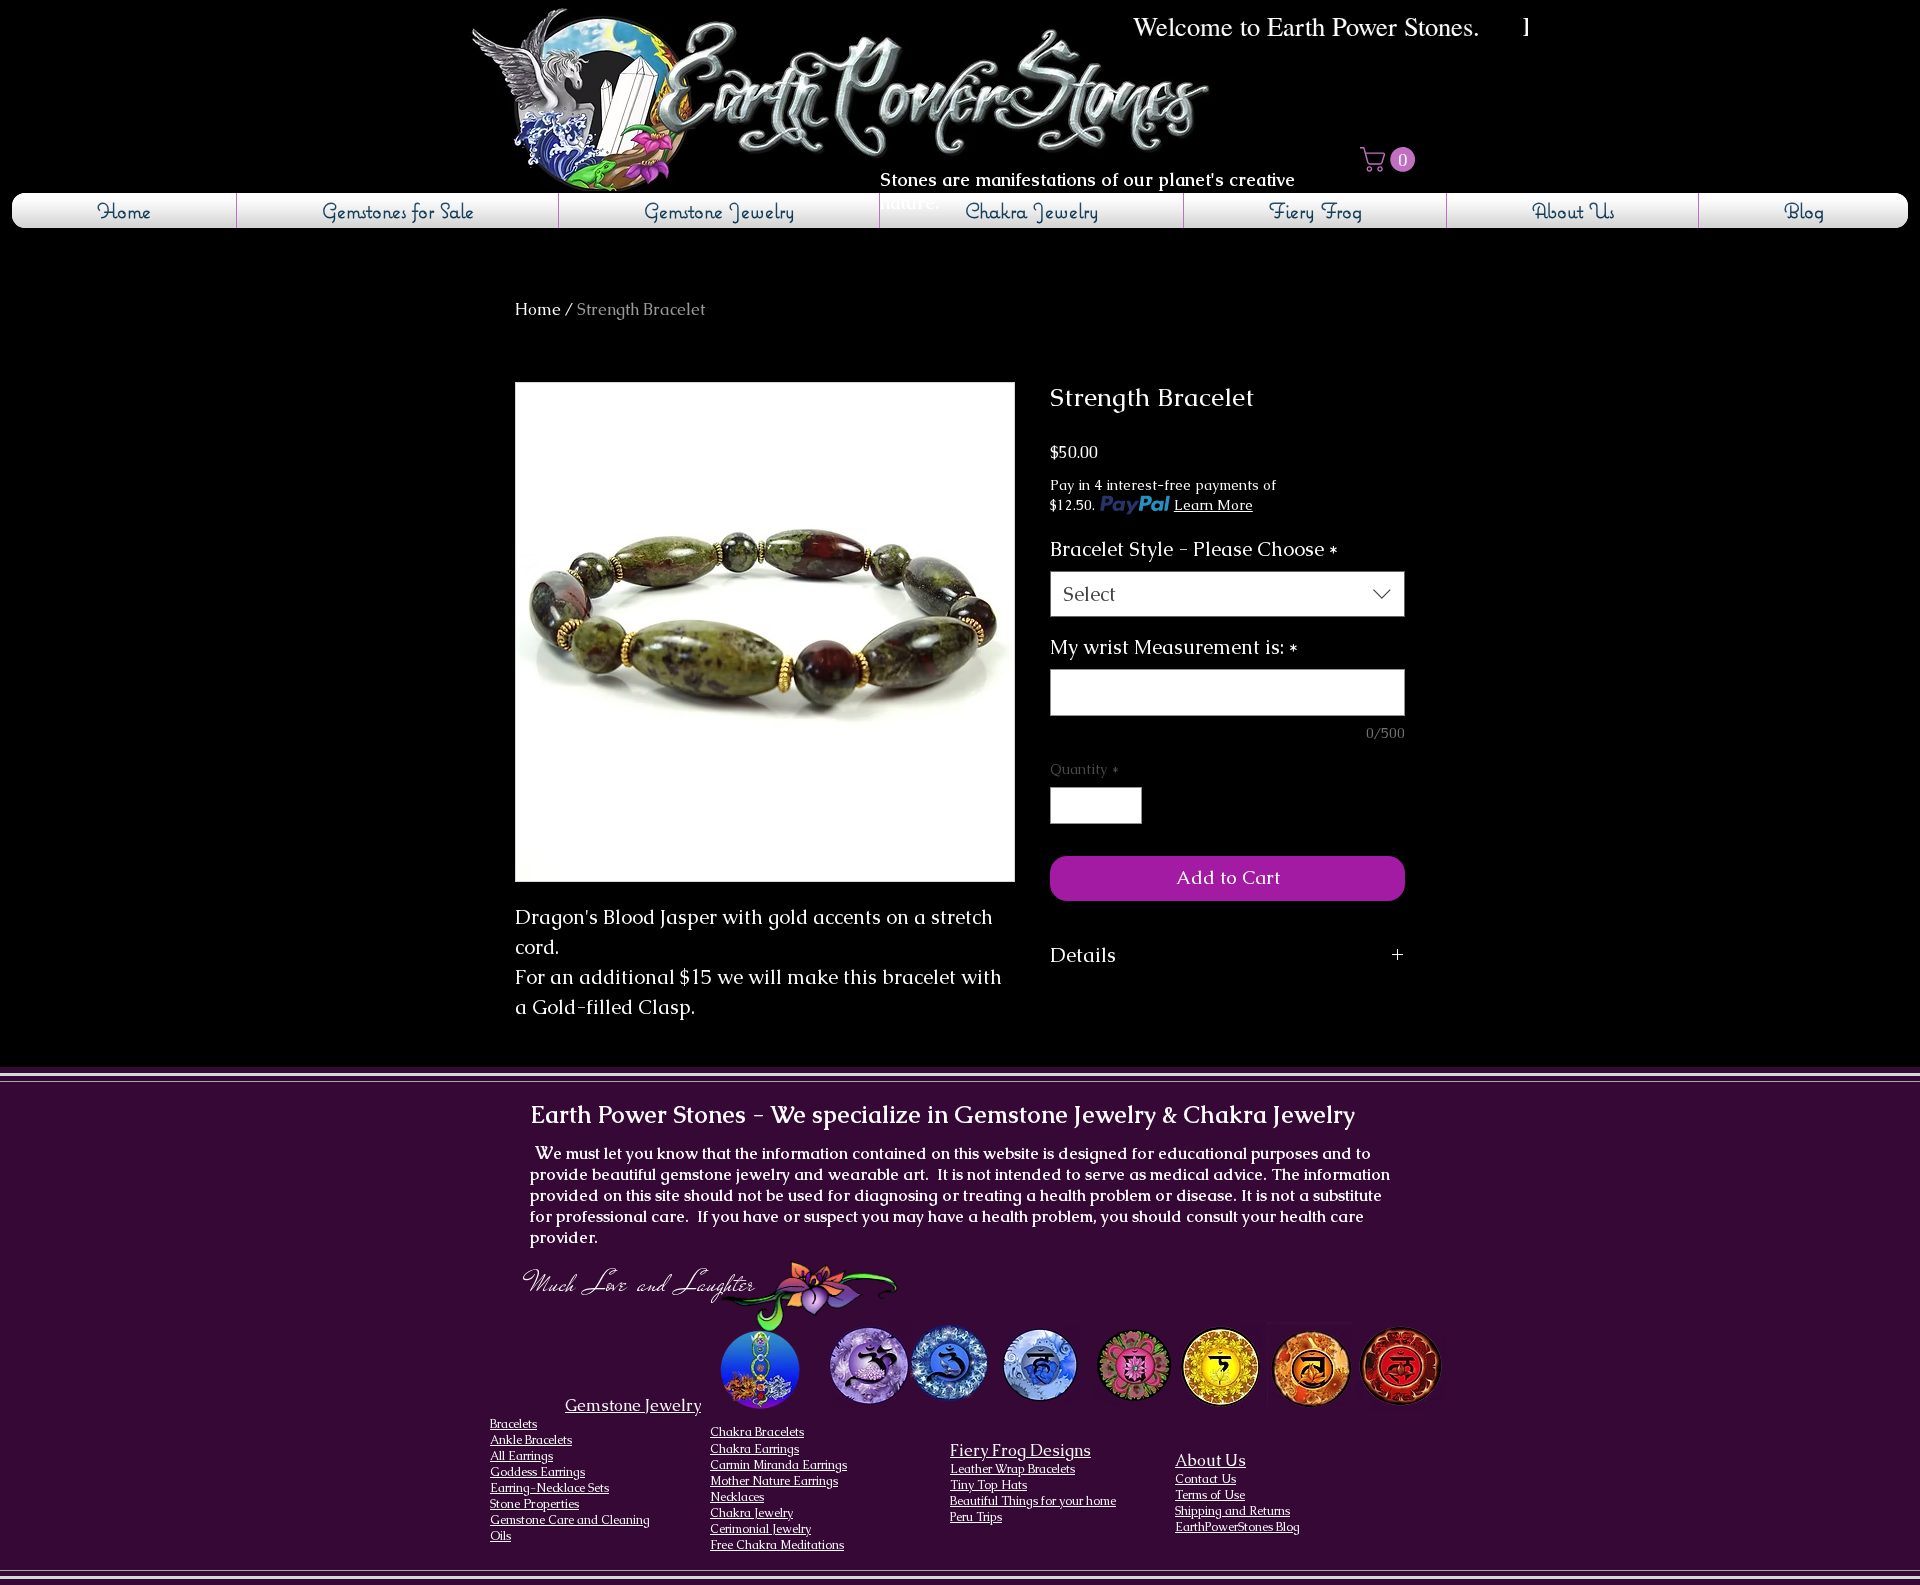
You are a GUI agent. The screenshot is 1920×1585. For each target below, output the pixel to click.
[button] (1390, 159)
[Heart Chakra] (1134, 1365)
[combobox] (1227, 594)
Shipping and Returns (1232, 1511)
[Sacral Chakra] (1310, 1365)
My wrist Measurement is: (1174, 647)
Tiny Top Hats (988, 1485)
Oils (500, 1536)
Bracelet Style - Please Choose (1194, 549)
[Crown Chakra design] (868, 1365)
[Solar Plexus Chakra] (1219, 1367)
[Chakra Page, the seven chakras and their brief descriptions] (762, 1369)
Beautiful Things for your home (1033, 1501)
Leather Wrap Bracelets (1012, 1469)
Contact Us (1205, 1479)
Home (538, 309)
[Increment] (1126, 805)
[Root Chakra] (1400, 1365)
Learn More (1213, 505)
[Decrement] (1065, 805)
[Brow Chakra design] (949, 1363)
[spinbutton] (1096, 805)
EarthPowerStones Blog (1237, 1527)
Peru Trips (976, 1517)
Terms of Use (1210, 1495)
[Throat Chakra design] (1039, 1365)
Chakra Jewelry (751, 1513)
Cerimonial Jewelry (760, 1529)
